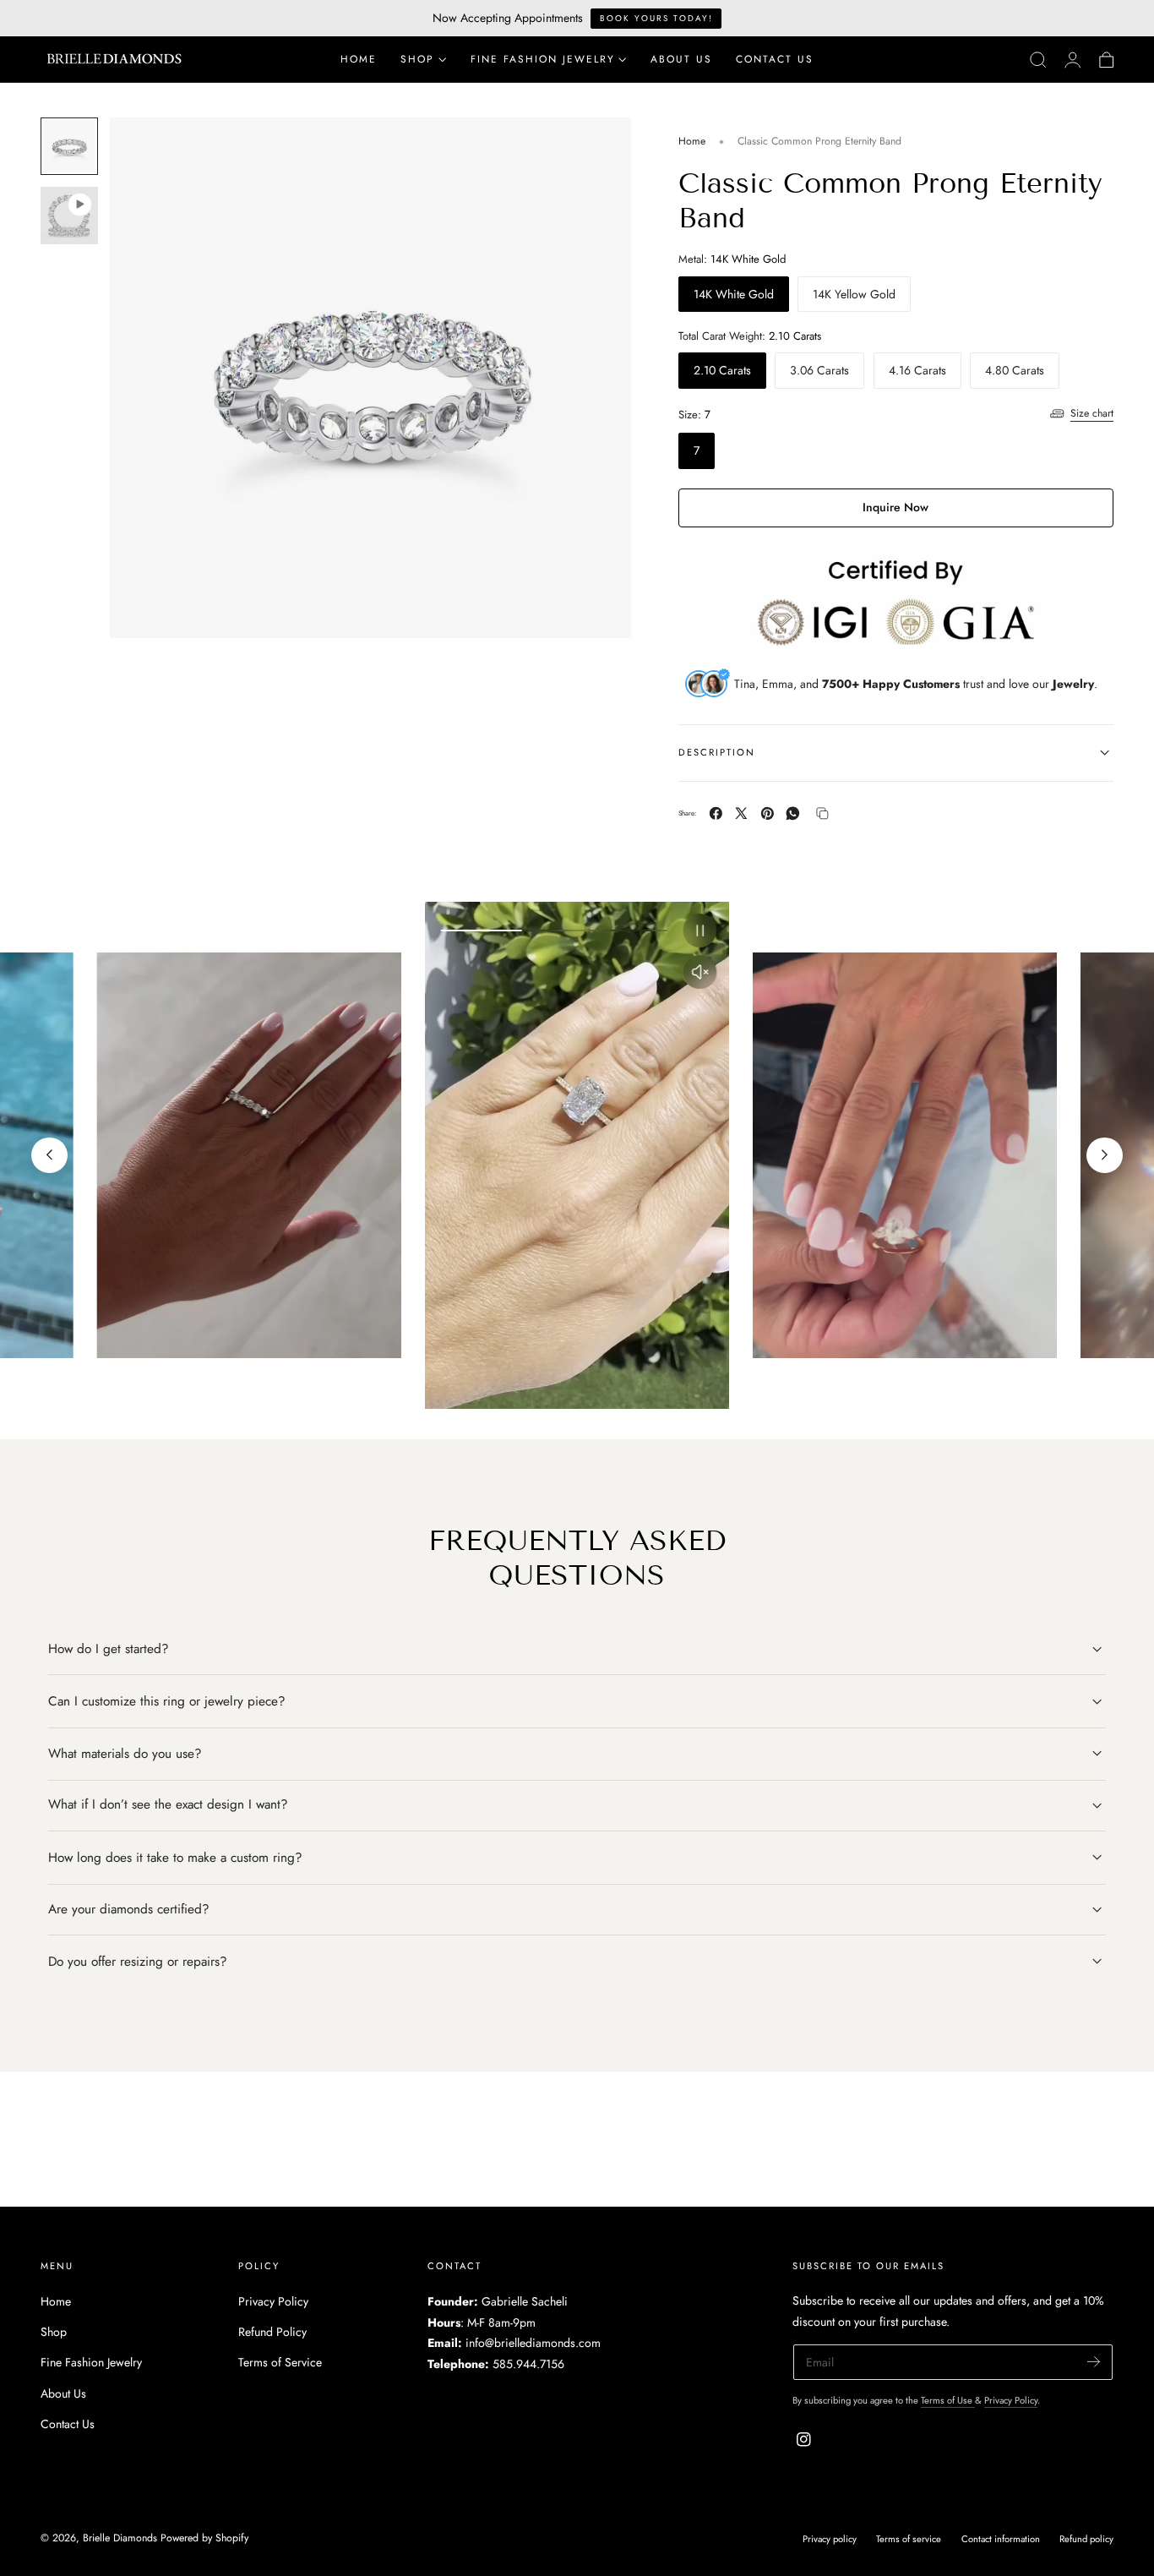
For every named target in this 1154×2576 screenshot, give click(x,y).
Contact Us (68, 2424)
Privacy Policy (273, 2301)
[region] (577, 1155)
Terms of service (909, 2540)
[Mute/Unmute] (700, 972)
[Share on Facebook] (716, 813)
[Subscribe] (1094, 2362)
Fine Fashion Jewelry (91, 2362)
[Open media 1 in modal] (601, 147)
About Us (63, 2393)
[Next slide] (1104, 1155)
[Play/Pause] (700, 931)
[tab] (69, 146)
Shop (54, 2332)
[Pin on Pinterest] (768, 813)
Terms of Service (280, 2362)
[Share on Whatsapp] (793, 813)
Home (692, 141)
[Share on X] (741, 813)
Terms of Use (948, 2401)
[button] (1038, 60)
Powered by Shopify (204, 2538)
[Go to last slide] (49, 1155)
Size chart (1092, 413)
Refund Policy (272, 2332)
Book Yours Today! (656, 18)
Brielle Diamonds (120, 2538)
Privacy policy (830, 2540)
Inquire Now (895, 507)
